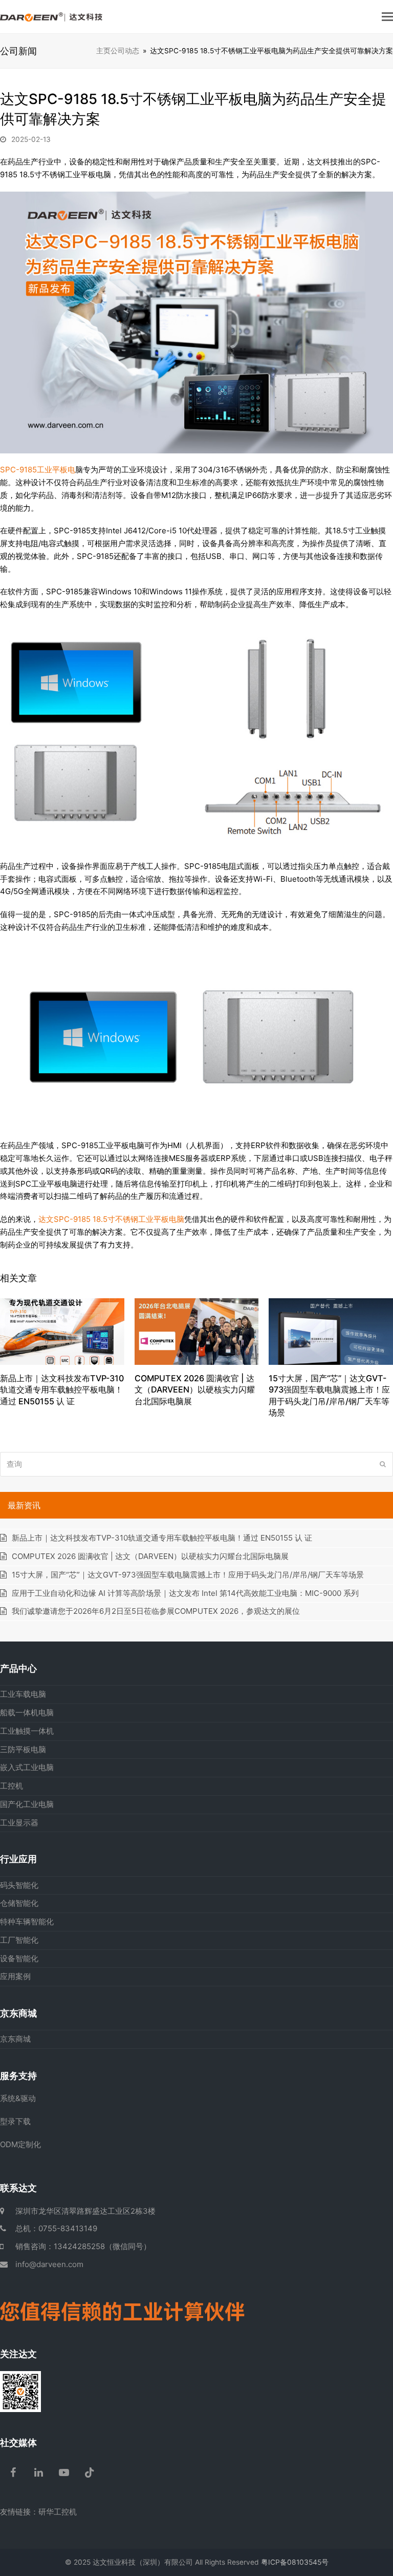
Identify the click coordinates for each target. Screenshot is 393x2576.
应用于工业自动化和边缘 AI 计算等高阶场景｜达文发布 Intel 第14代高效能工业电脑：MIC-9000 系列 (185, 1593)
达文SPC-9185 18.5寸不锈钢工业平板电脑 (111, 1219)
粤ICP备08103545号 (295, 2562)
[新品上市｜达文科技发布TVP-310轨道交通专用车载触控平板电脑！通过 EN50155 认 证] (62, 1331)
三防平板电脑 (23, 1749)
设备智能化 (19, 1958)
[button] (387, 16)
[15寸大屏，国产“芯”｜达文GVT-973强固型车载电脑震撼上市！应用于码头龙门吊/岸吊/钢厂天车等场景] (331, 1331)
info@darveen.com (49, 2264)
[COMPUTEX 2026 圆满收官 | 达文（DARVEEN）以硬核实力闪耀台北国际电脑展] (197, 1331)
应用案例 (15, 1976)
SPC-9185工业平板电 (38, 470)
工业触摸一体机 (27, 1731)
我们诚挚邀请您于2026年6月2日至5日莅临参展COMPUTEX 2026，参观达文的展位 (156, 1611)
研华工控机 (58, 2512)
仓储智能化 (19, 1903)
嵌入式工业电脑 (27, 1767)
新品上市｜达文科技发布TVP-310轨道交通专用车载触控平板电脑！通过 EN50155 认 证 (62, 1390)
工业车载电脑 (23, 1694)
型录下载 (15, 2121)
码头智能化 (19, 1885)
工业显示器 (19, 1823)
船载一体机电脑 (27, 1712)
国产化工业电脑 (27, 1804)
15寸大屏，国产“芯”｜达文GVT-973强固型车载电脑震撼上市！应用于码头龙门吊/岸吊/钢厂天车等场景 (188, 1575)
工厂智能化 (19, 1940)
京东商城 (15, 2039)
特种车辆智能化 (27, 1921)
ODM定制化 (20, 2144)
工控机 (12, 1786)
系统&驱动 (18, 2098)
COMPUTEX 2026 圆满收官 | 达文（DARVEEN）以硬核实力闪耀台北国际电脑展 (195, 1390)
